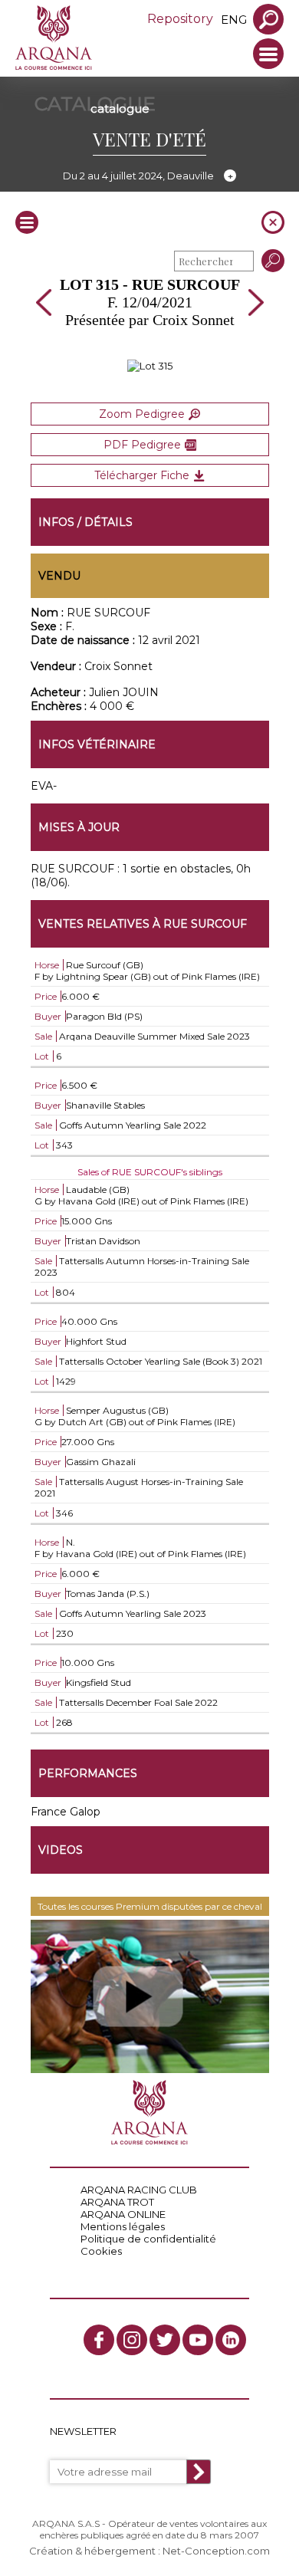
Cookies (101, 2251)
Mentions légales (123, 2226)
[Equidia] (150, 1996)
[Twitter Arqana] (165, 2340)
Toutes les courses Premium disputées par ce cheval (150, 1906)
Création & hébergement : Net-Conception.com (149, 2551)
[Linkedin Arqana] (231, 2340)
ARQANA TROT (117, 2202)
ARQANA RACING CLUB (139, 2190)
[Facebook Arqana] (99, 2340)
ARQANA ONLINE (123, 2214)
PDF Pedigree (142, 445)
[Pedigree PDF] (150, 366)
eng (234, 20)
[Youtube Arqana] (198, 2340)
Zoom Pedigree (142, 414)
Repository (180, 19)
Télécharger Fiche (142, 475)
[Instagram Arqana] (132, 2340)
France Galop (66, 1812)
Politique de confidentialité (148, 2239)
